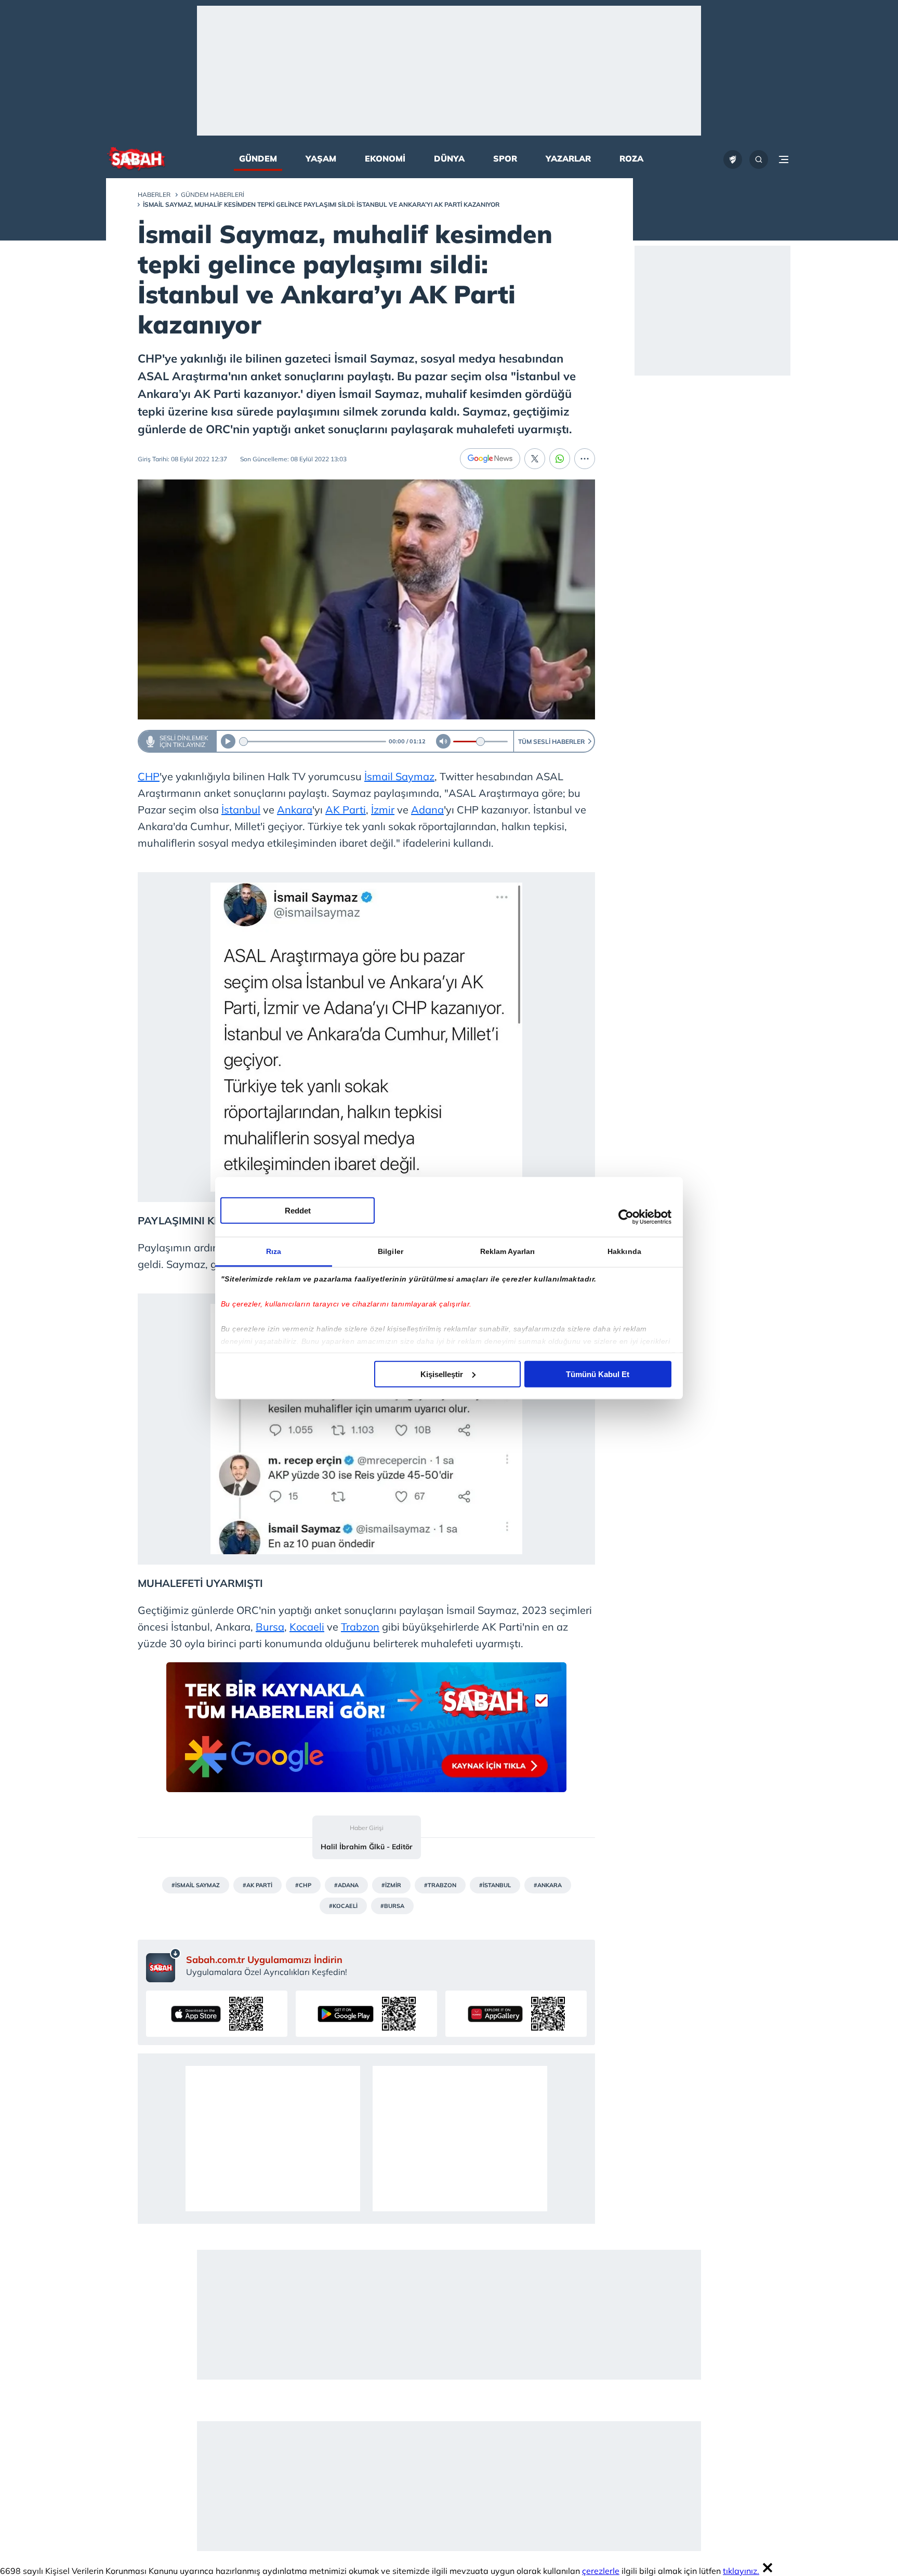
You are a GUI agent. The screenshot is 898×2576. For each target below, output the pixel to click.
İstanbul (241, 810)
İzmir (383, 810)
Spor (505, 158)
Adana (427, 810)
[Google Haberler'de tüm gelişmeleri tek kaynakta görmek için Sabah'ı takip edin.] (366, 1732)
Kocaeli (307, 1627)
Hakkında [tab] (624, 1251)
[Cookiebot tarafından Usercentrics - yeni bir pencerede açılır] (626, 1217)
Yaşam (321, 158)
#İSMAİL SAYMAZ (196, 1885)
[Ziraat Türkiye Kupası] (733, 159)
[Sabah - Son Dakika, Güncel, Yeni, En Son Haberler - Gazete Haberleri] (136, 160)
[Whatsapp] (560, 459)
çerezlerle (601, 2571)
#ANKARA (548, 1885)
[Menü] (784, 159)
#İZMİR (391, 1885)
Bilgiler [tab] (391, 1251)
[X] (535, 459)
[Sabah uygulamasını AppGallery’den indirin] (516, 2014)
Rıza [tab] (274, 1251)
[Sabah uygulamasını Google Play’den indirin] (366, 2014)
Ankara (295, 810)
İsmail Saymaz (399, 776)
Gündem (258, 158)
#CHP (303, 1885)
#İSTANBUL (495, 1885)
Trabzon (360, 1627)
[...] (585, 459)
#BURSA (392, 1906)
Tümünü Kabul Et (598, 1374)
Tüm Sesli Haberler (551, 742)
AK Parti (346, 810)
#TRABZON (440, 1885)
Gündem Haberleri (213, 195)
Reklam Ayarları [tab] (508, 1251)
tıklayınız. (741, 2571)
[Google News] (490, 459)
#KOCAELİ (343, 1906)
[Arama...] (759, 159)
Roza (631, 158)
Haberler (154, 195)
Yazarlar (568, 158)
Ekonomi (385, 158)
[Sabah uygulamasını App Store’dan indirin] (217, 2014)
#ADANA (346, 1885)
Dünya (449, 158)
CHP (149, 776)
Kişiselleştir (442, 1374)
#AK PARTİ (257, 1885)
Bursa (270, 1627)
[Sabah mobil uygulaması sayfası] (163, 1965)
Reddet (298, 1210)
